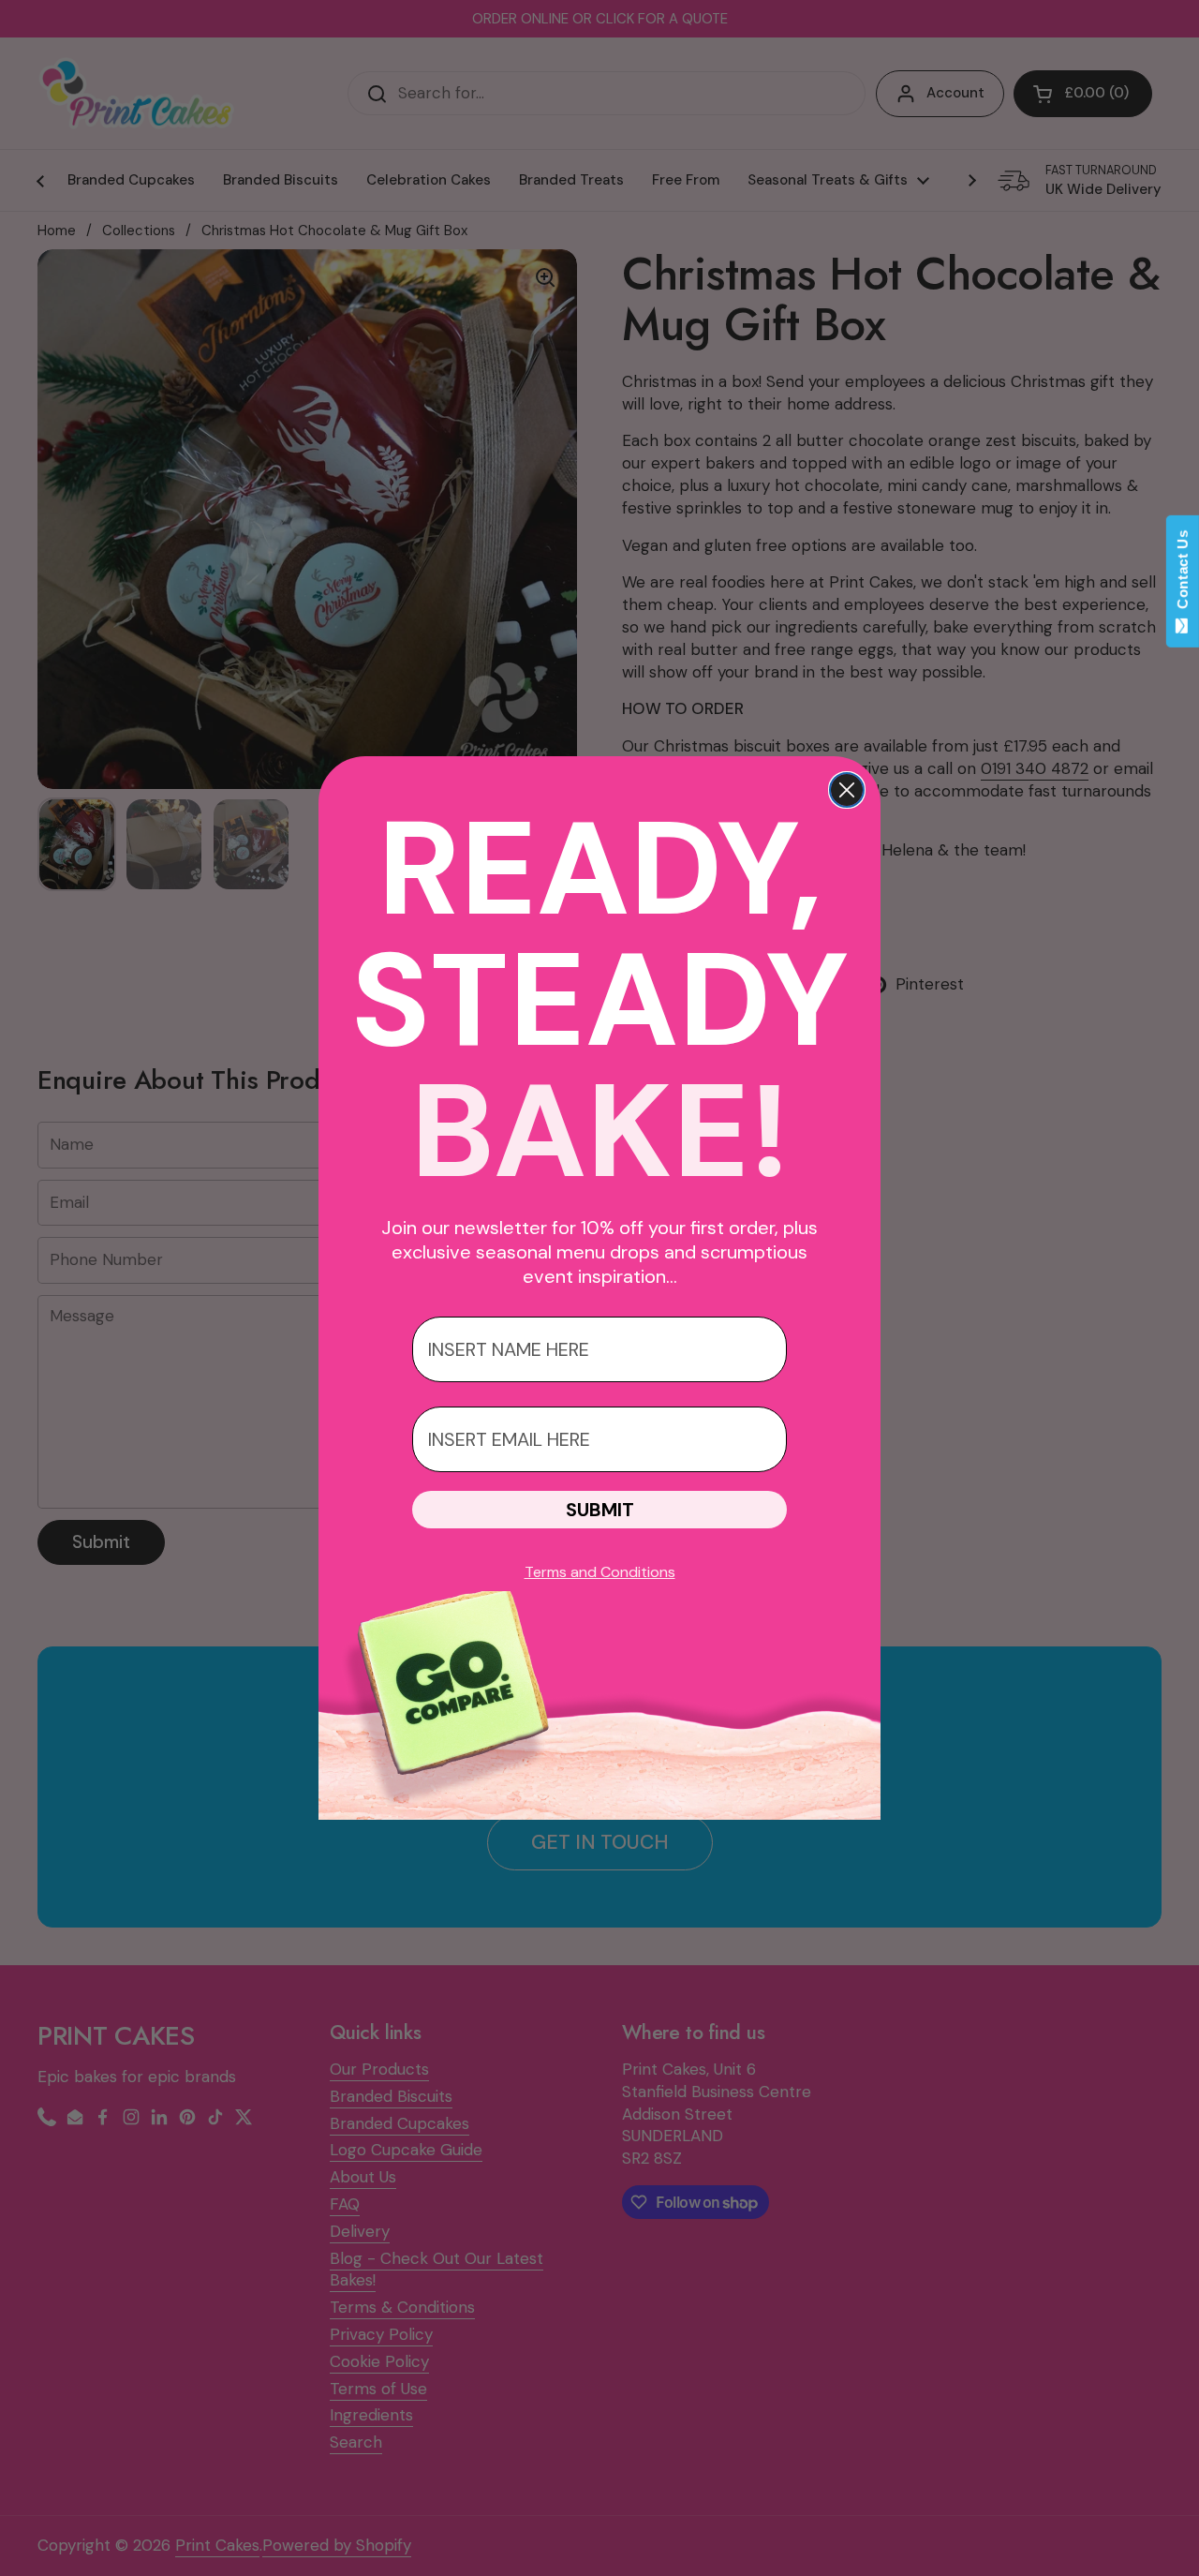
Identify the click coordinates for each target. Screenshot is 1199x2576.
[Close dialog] (847, 790)
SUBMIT (600, 1510)
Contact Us (1183, 573)
